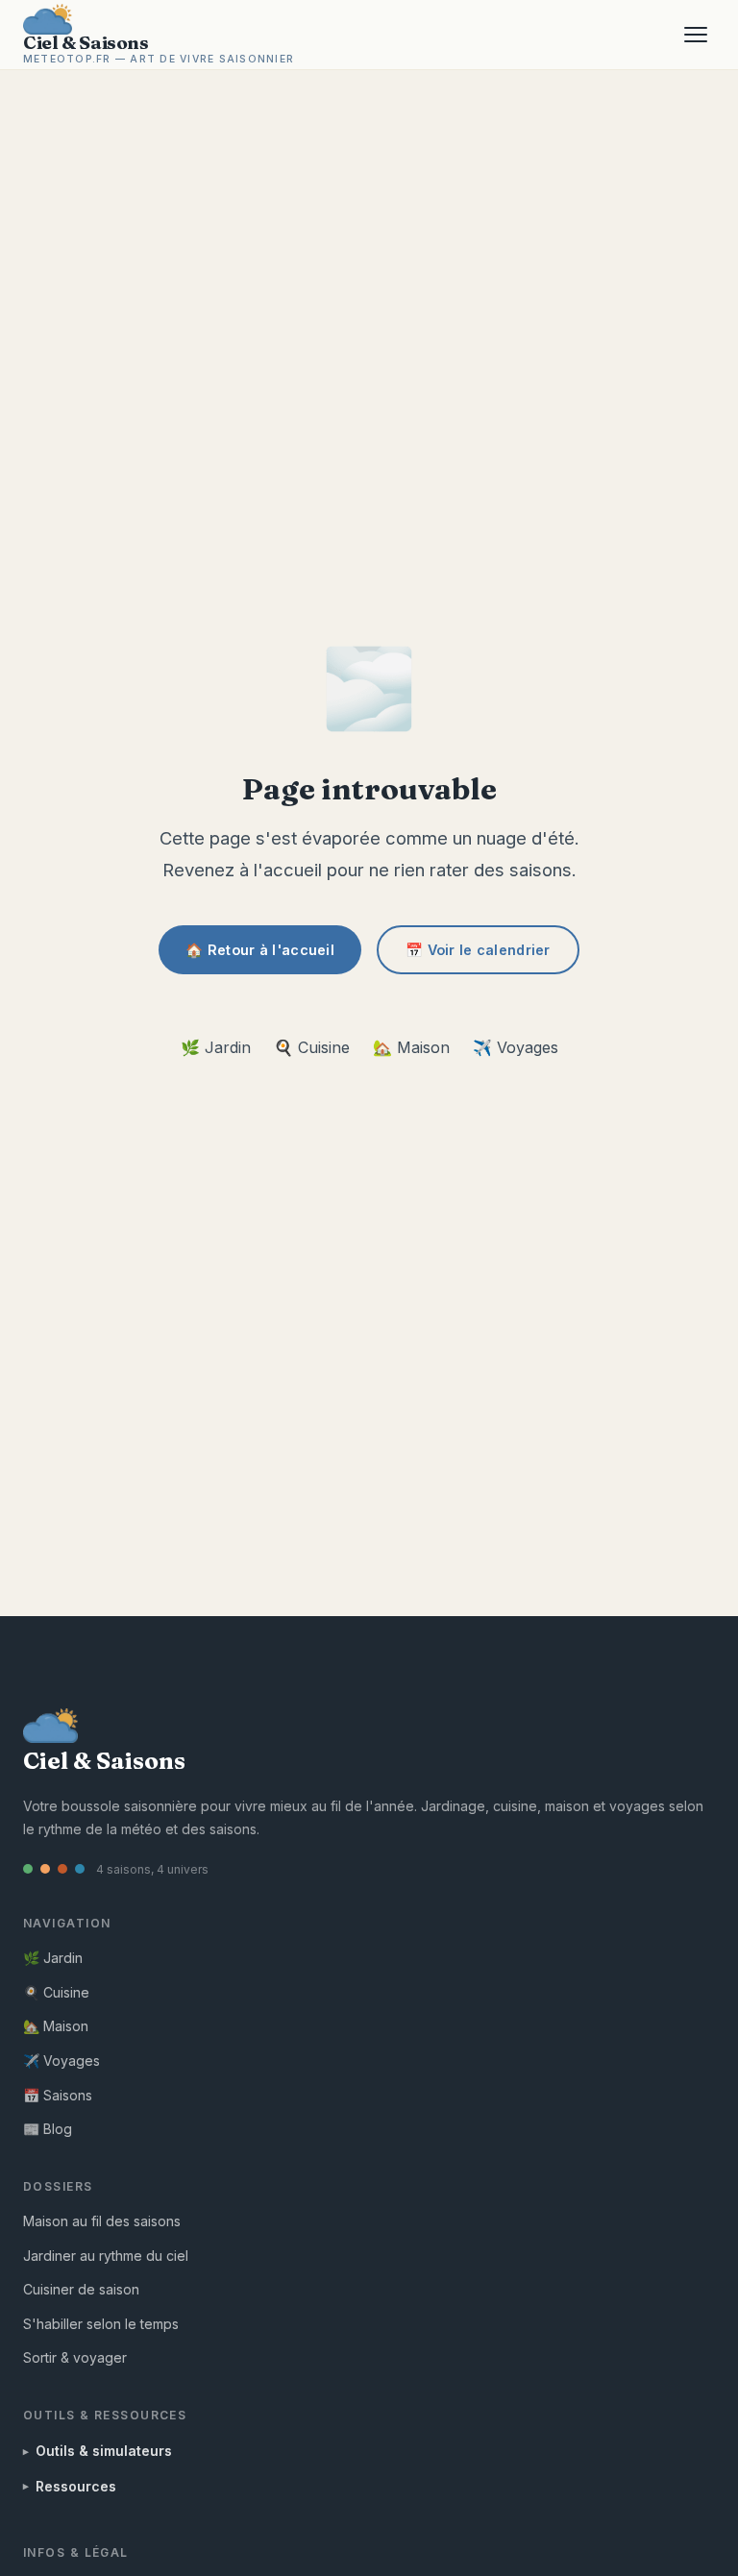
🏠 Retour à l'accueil (260, 950)
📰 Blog (48, 2129)
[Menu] (696, 35)
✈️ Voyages (516, 1047)
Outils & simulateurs (104, 2451)
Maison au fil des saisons (102, 2221)
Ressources (76, 2486)
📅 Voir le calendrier (478, 950)
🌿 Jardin (216, 1047)
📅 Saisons (58, 2095)
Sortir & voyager (75, 2357)
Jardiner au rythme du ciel (106, 2256)
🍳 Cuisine (312, 1047)
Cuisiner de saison (81, 2289)
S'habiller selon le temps (101, 2324)
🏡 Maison (411, 1047)
